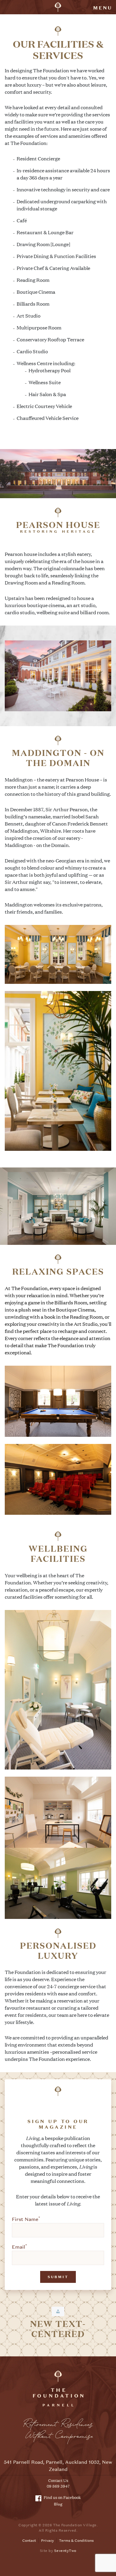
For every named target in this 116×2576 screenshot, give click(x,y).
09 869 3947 (58, 2486)
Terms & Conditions (76, 2541)
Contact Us (58, 2480)
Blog (58, 2504)
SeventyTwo (65, 2551)
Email (19, 2247)
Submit (58, 2277)
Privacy (47, 2541)
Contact (29, 2541)
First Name (26, 2219)
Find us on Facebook (62, 2497)
